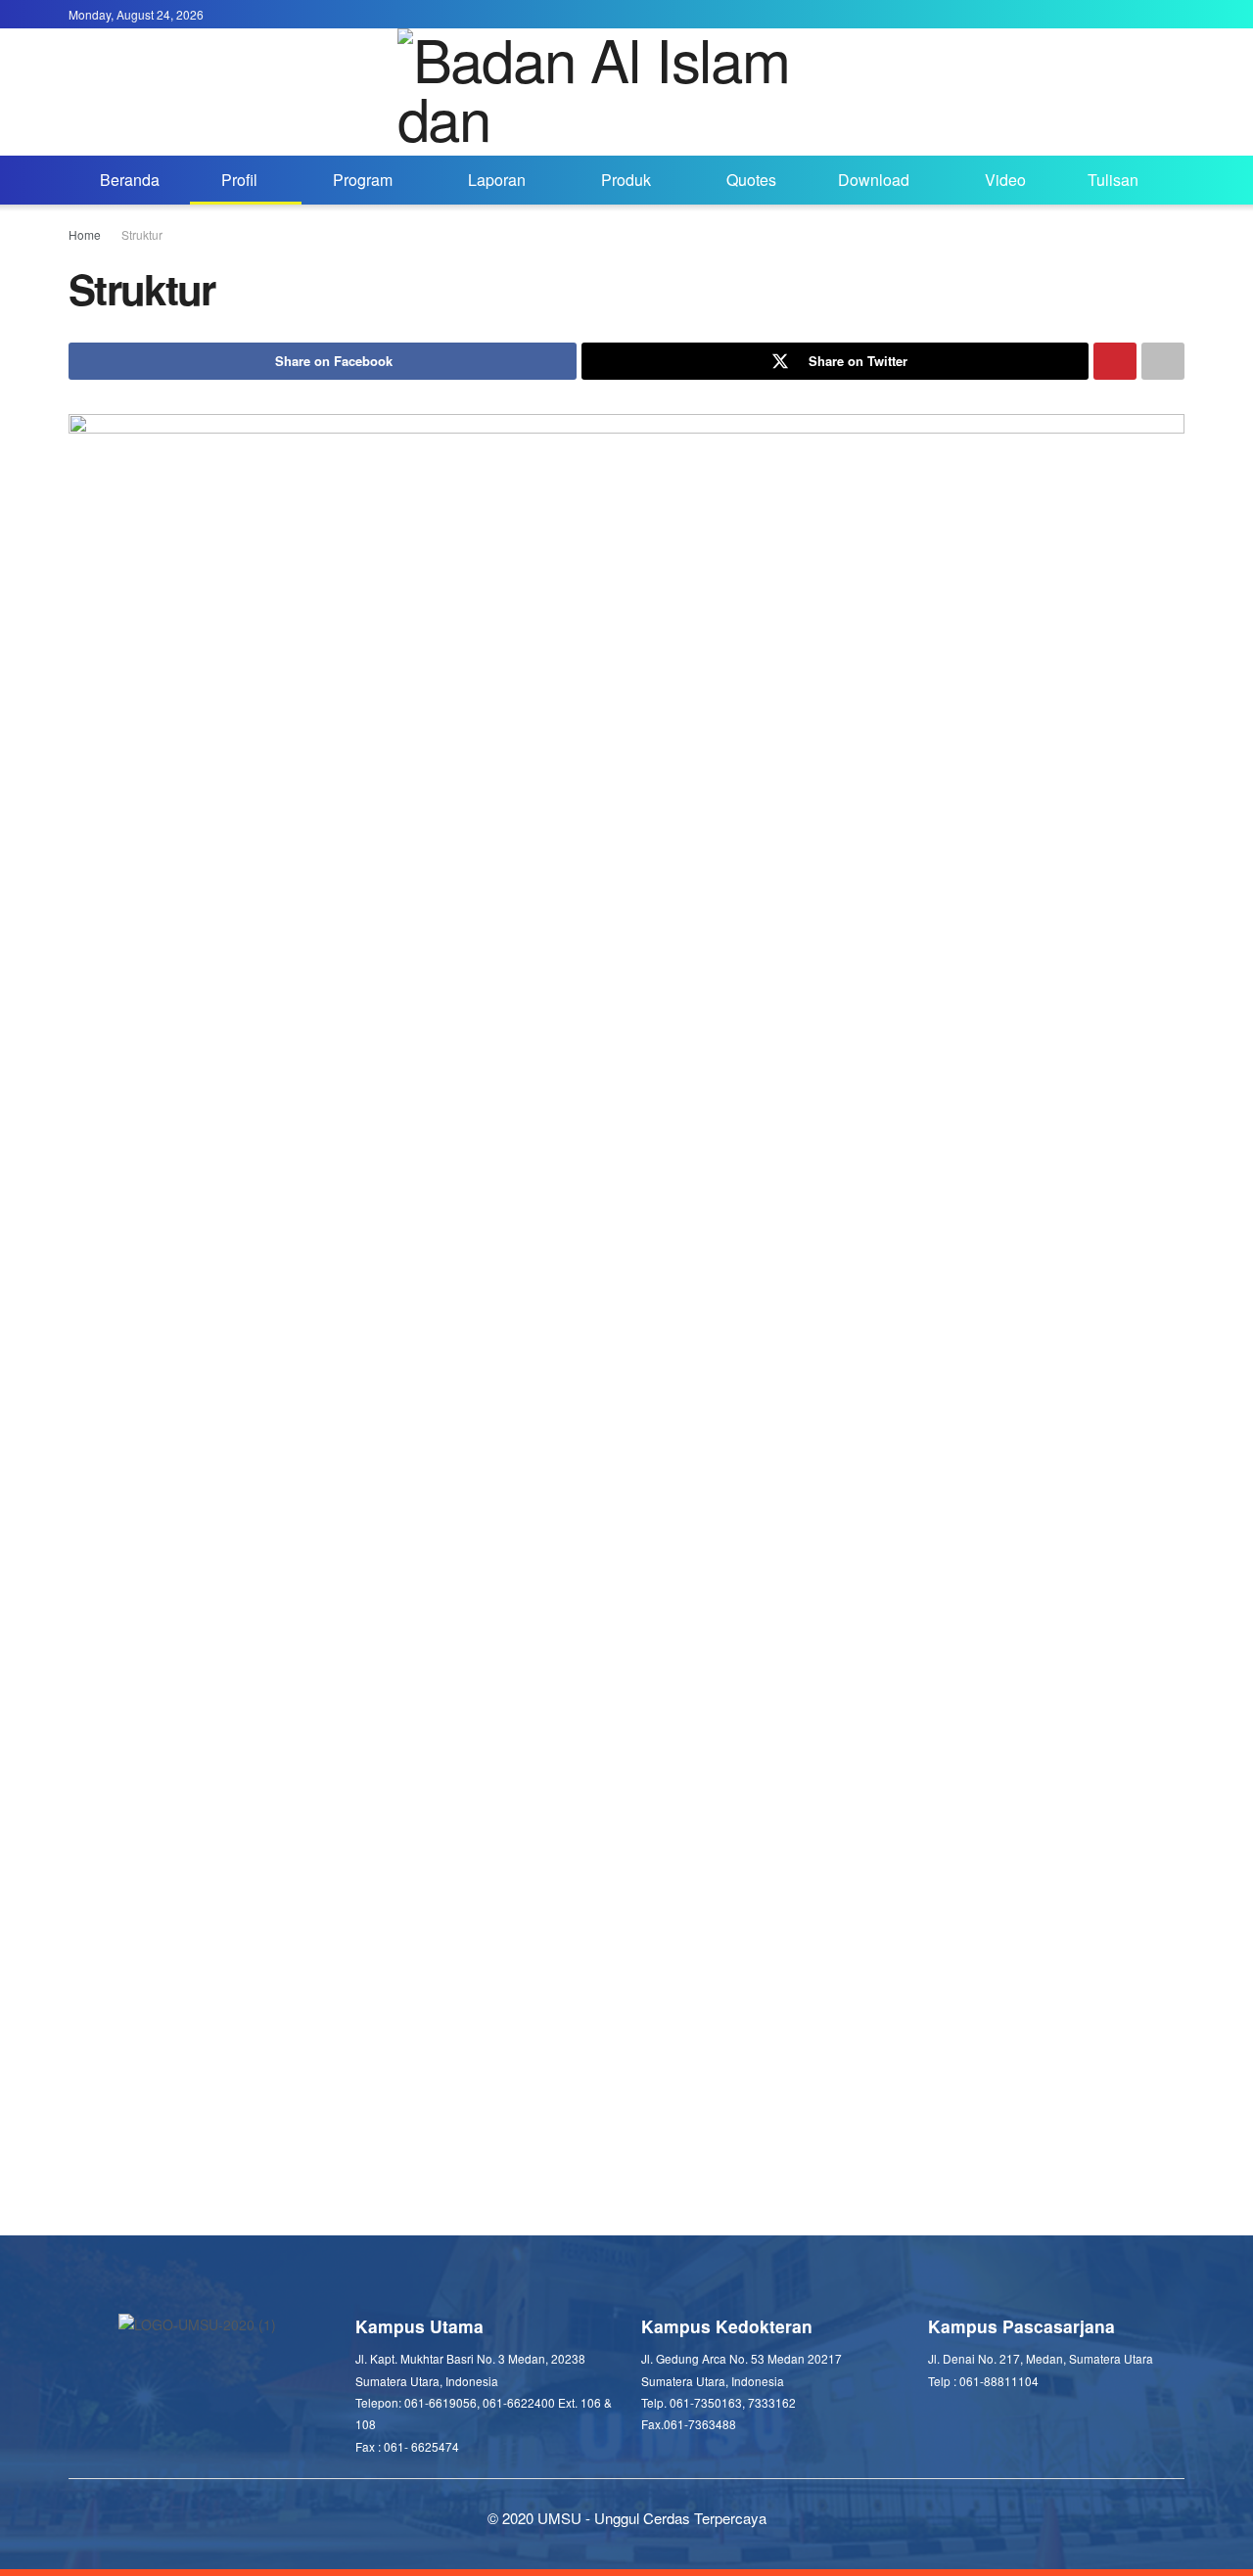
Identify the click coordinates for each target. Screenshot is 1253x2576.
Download (874, 180)
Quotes (751, 180)
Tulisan (1113, 180)
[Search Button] (1177, 180)
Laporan (497, 180)
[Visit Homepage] (627, 92)
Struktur (142, 234)
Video (1005, 180)
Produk (626, 180)
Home (85, 234)
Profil (239, 180)
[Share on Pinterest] (1115, 361)
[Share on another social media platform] (1163, 361)
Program (363, 180)
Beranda (130, 180)
